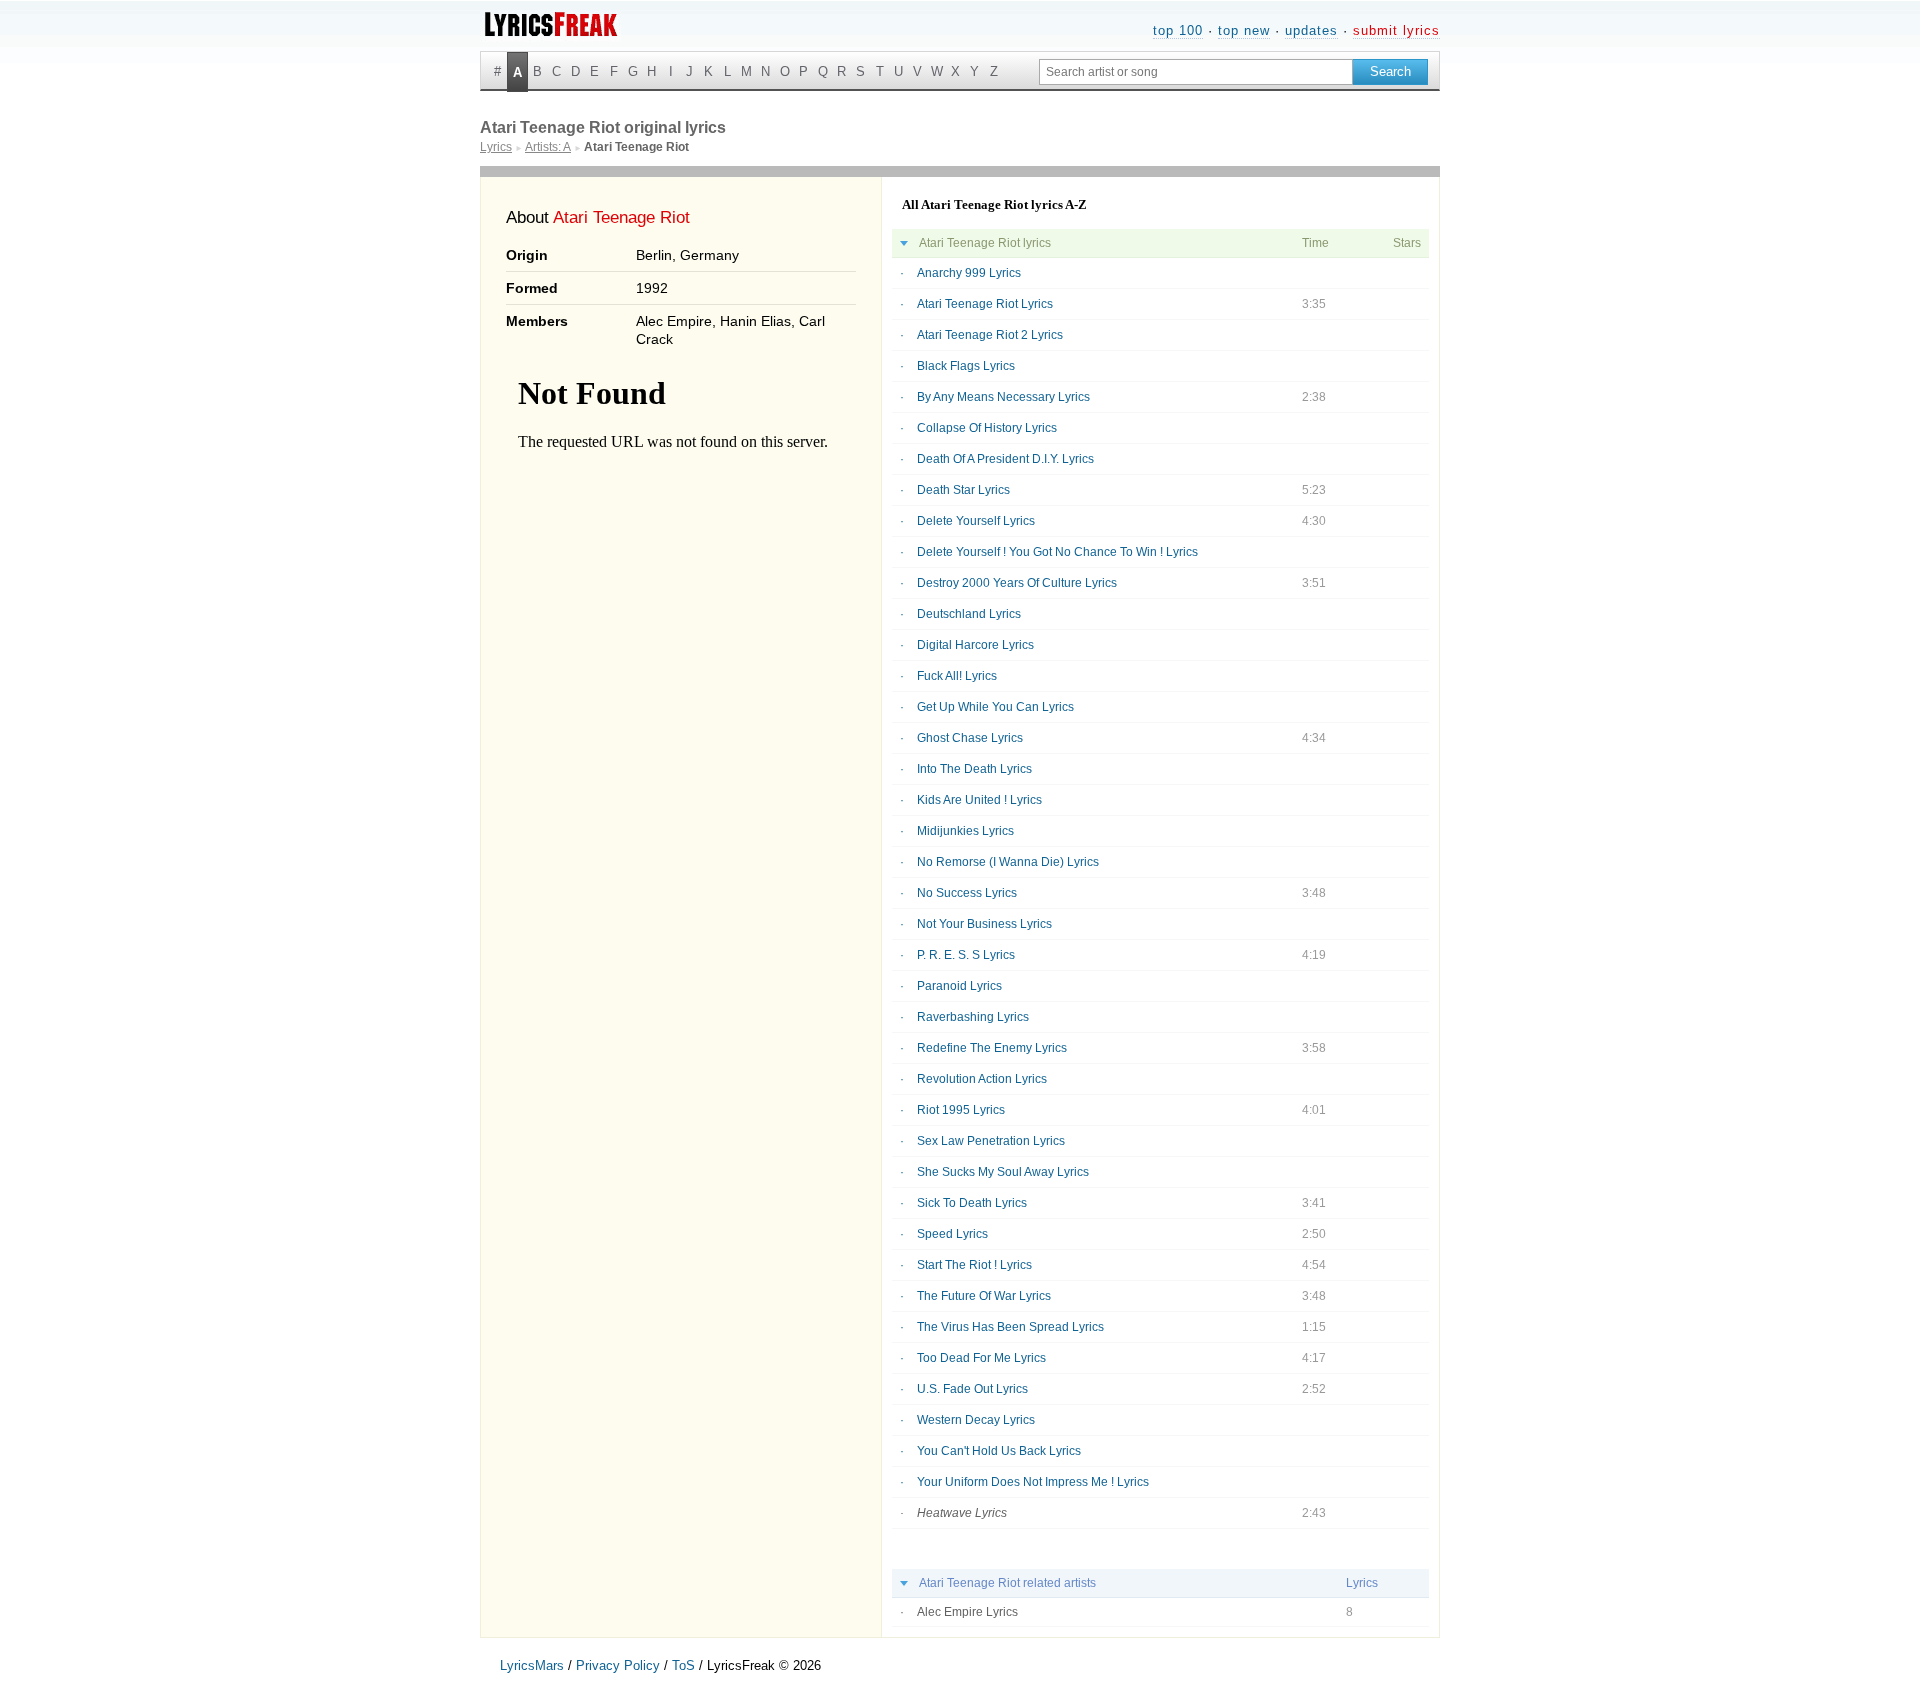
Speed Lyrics (952, 1234)
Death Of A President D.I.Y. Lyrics (1005, 459)
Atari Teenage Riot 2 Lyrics (990, 335)
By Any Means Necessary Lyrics (1003, 397)
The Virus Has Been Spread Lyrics (1010, 1327)
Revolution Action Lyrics (982, 1079)
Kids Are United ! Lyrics (979, 800)
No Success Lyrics (967, 893)
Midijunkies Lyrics (965, 831)
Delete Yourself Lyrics (976, 521)
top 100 (1178, 30)
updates (1311, 30)
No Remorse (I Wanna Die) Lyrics (1008, 862)
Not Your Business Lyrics (984, 924)
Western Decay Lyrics (976, 1420)
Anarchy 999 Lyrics (969, 273)
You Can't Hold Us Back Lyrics (999, 1451)
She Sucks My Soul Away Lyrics (1003, 1172)
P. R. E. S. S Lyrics (966, 955)
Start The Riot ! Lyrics (974, 1265)
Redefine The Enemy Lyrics (992, 1048)
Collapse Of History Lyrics (987, 428)
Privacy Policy (618, 1665)
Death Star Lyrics (963, 490)
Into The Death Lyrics (974, 769)
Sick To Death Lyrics (972, 1203)
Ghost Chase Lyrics (970, 738)
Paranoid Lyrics (959, 986)
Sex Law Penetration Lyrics (991, 1141)
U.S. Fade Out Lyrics (972, 1389)
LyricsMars (532, 1665)
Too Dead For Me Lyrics (981, 1358)
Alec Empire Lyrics (967, 1612)
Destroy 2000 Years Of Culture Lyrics (1017, 583)
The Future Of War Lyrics (984, 1296)
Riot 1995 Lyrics (961, 1110)
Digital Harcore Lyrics (975, 645)
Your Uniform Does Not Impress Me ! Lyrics (1033, 1482)
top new (1244, 30)
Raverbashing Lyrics (973, 1017)
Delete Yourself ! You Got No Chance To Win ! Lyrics (1057, 552)
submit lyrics (1396, 30)
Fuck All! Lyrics (957, 676)
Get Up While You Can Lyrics (995, 707)
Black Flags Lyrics (966, 366)
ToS (683, 1665)
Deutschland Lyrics (969, 614)
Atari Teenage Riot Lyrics (985, 304)
